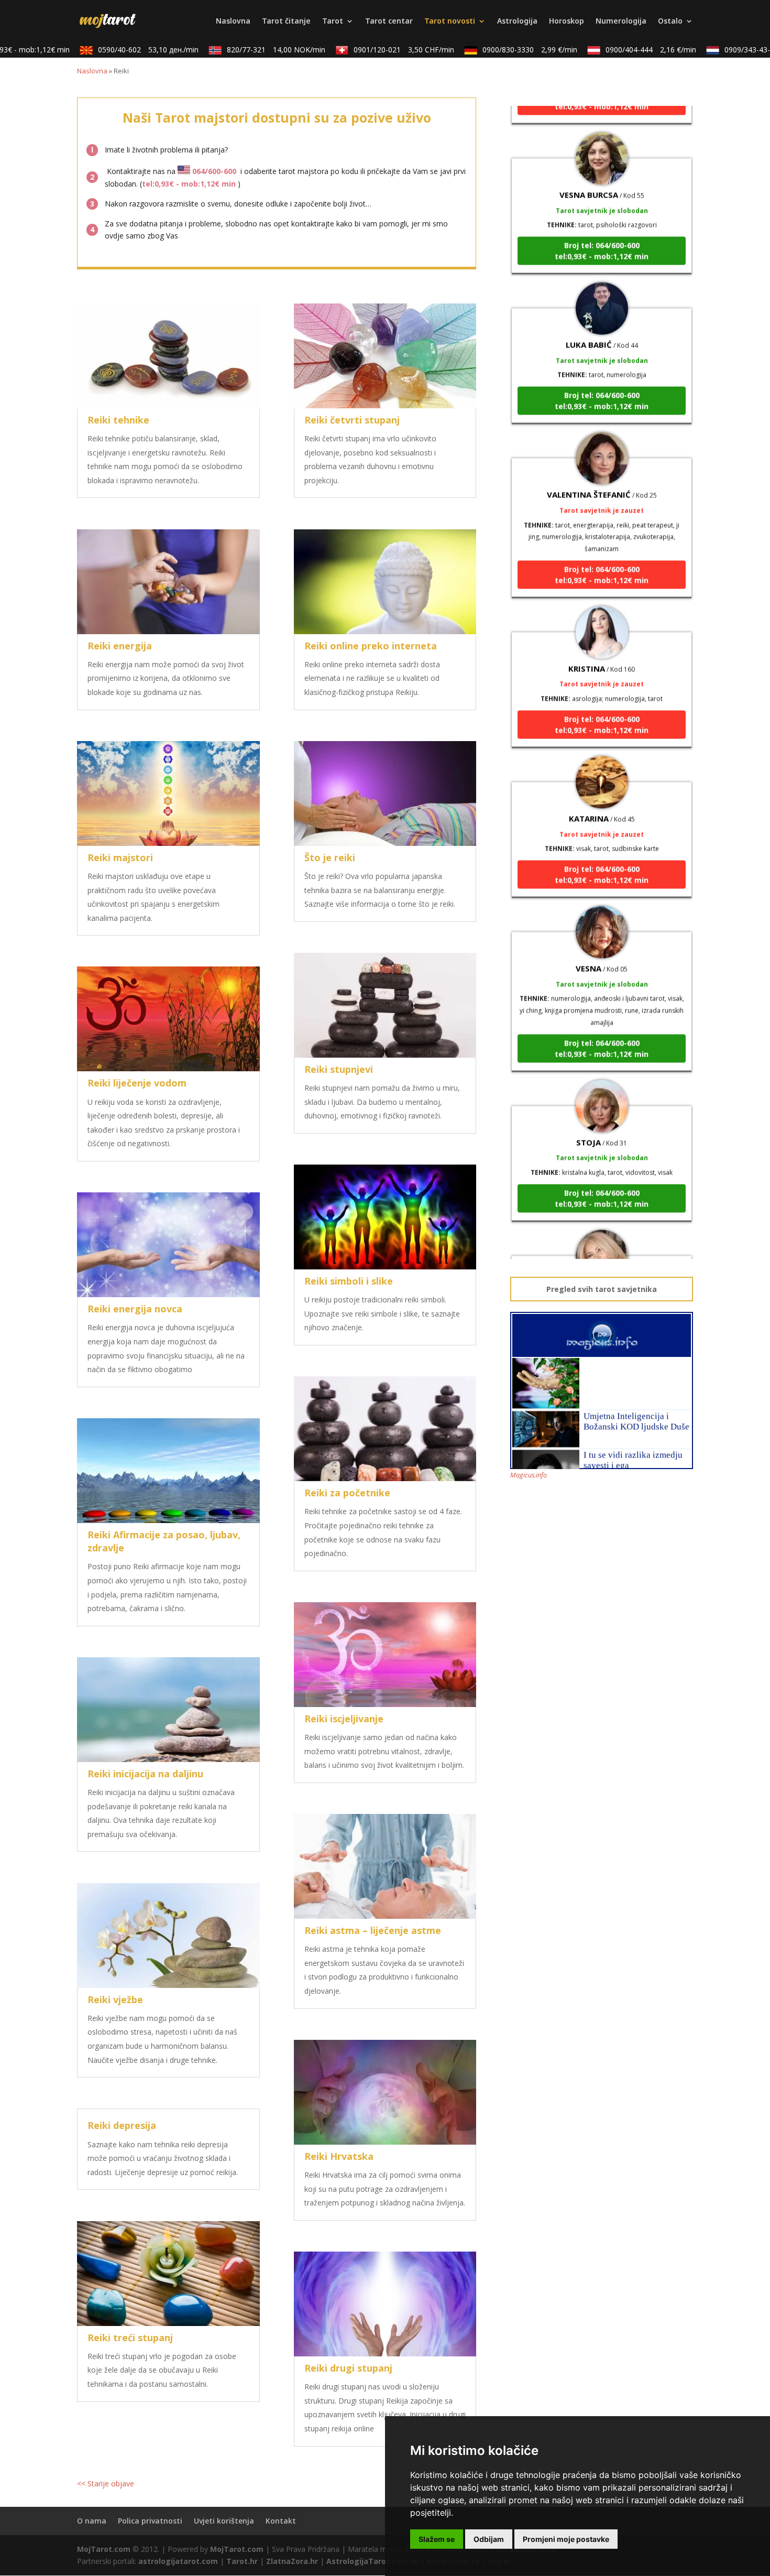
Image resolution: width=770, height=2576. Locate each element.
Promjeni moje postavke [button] (566, 2539)
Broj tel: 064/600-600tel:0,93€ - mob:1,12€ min (602, 197)
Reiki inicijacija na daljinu (145, 1774)
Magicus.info (529, 1475)
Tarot (333, 21)
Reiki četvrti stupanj (352, 420)
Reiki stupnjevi (339, 1069)
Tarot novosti (450, 21)
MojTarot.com (104, 2549)
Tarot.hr (242, 2561)
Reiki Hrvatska (339, 2156)
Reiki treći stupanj (130, 2338)
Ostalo (670, 21)
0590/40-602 (112, 50)
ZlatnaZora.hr (292, 2561)
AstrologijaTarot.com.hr (372, 2561)
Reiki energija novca (135, 1309)
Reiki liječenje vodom (137, 1083)
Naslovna (233, 21)
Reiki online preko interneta (371, 646)
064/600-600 (214, 171)
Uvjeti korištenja (224, 2521)
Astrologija (517, 21)
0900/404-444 (615, 50)
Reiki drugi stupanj (348, 2368)
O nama (92, 2521)
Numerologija (621, 21)
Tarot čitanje (286, 21)
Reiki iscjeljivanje (344, 1719)
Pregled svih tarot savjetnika (602, 1289)
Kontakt (281, 2521)
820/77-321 (240, 50)
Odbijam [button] (489, 2539)
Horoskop (566, 21)
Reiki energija (120, 646)
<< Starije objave (106, 2483)
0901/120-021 (368, 50)
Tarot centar (389, 21)
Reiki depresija (122, 2125)
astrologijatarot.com (178, 2561)
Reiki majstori (120, 857)
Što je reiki (330, 857)
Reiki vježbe (115, 1999)
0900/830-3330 (494, 50)
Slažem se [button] (437, 2539)
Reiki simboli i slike (349, 1281)
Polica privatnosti (150, 2521)
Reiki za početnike (347, 1493)
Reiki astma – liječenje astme (373, 1930)
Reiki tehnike (118, 420)
